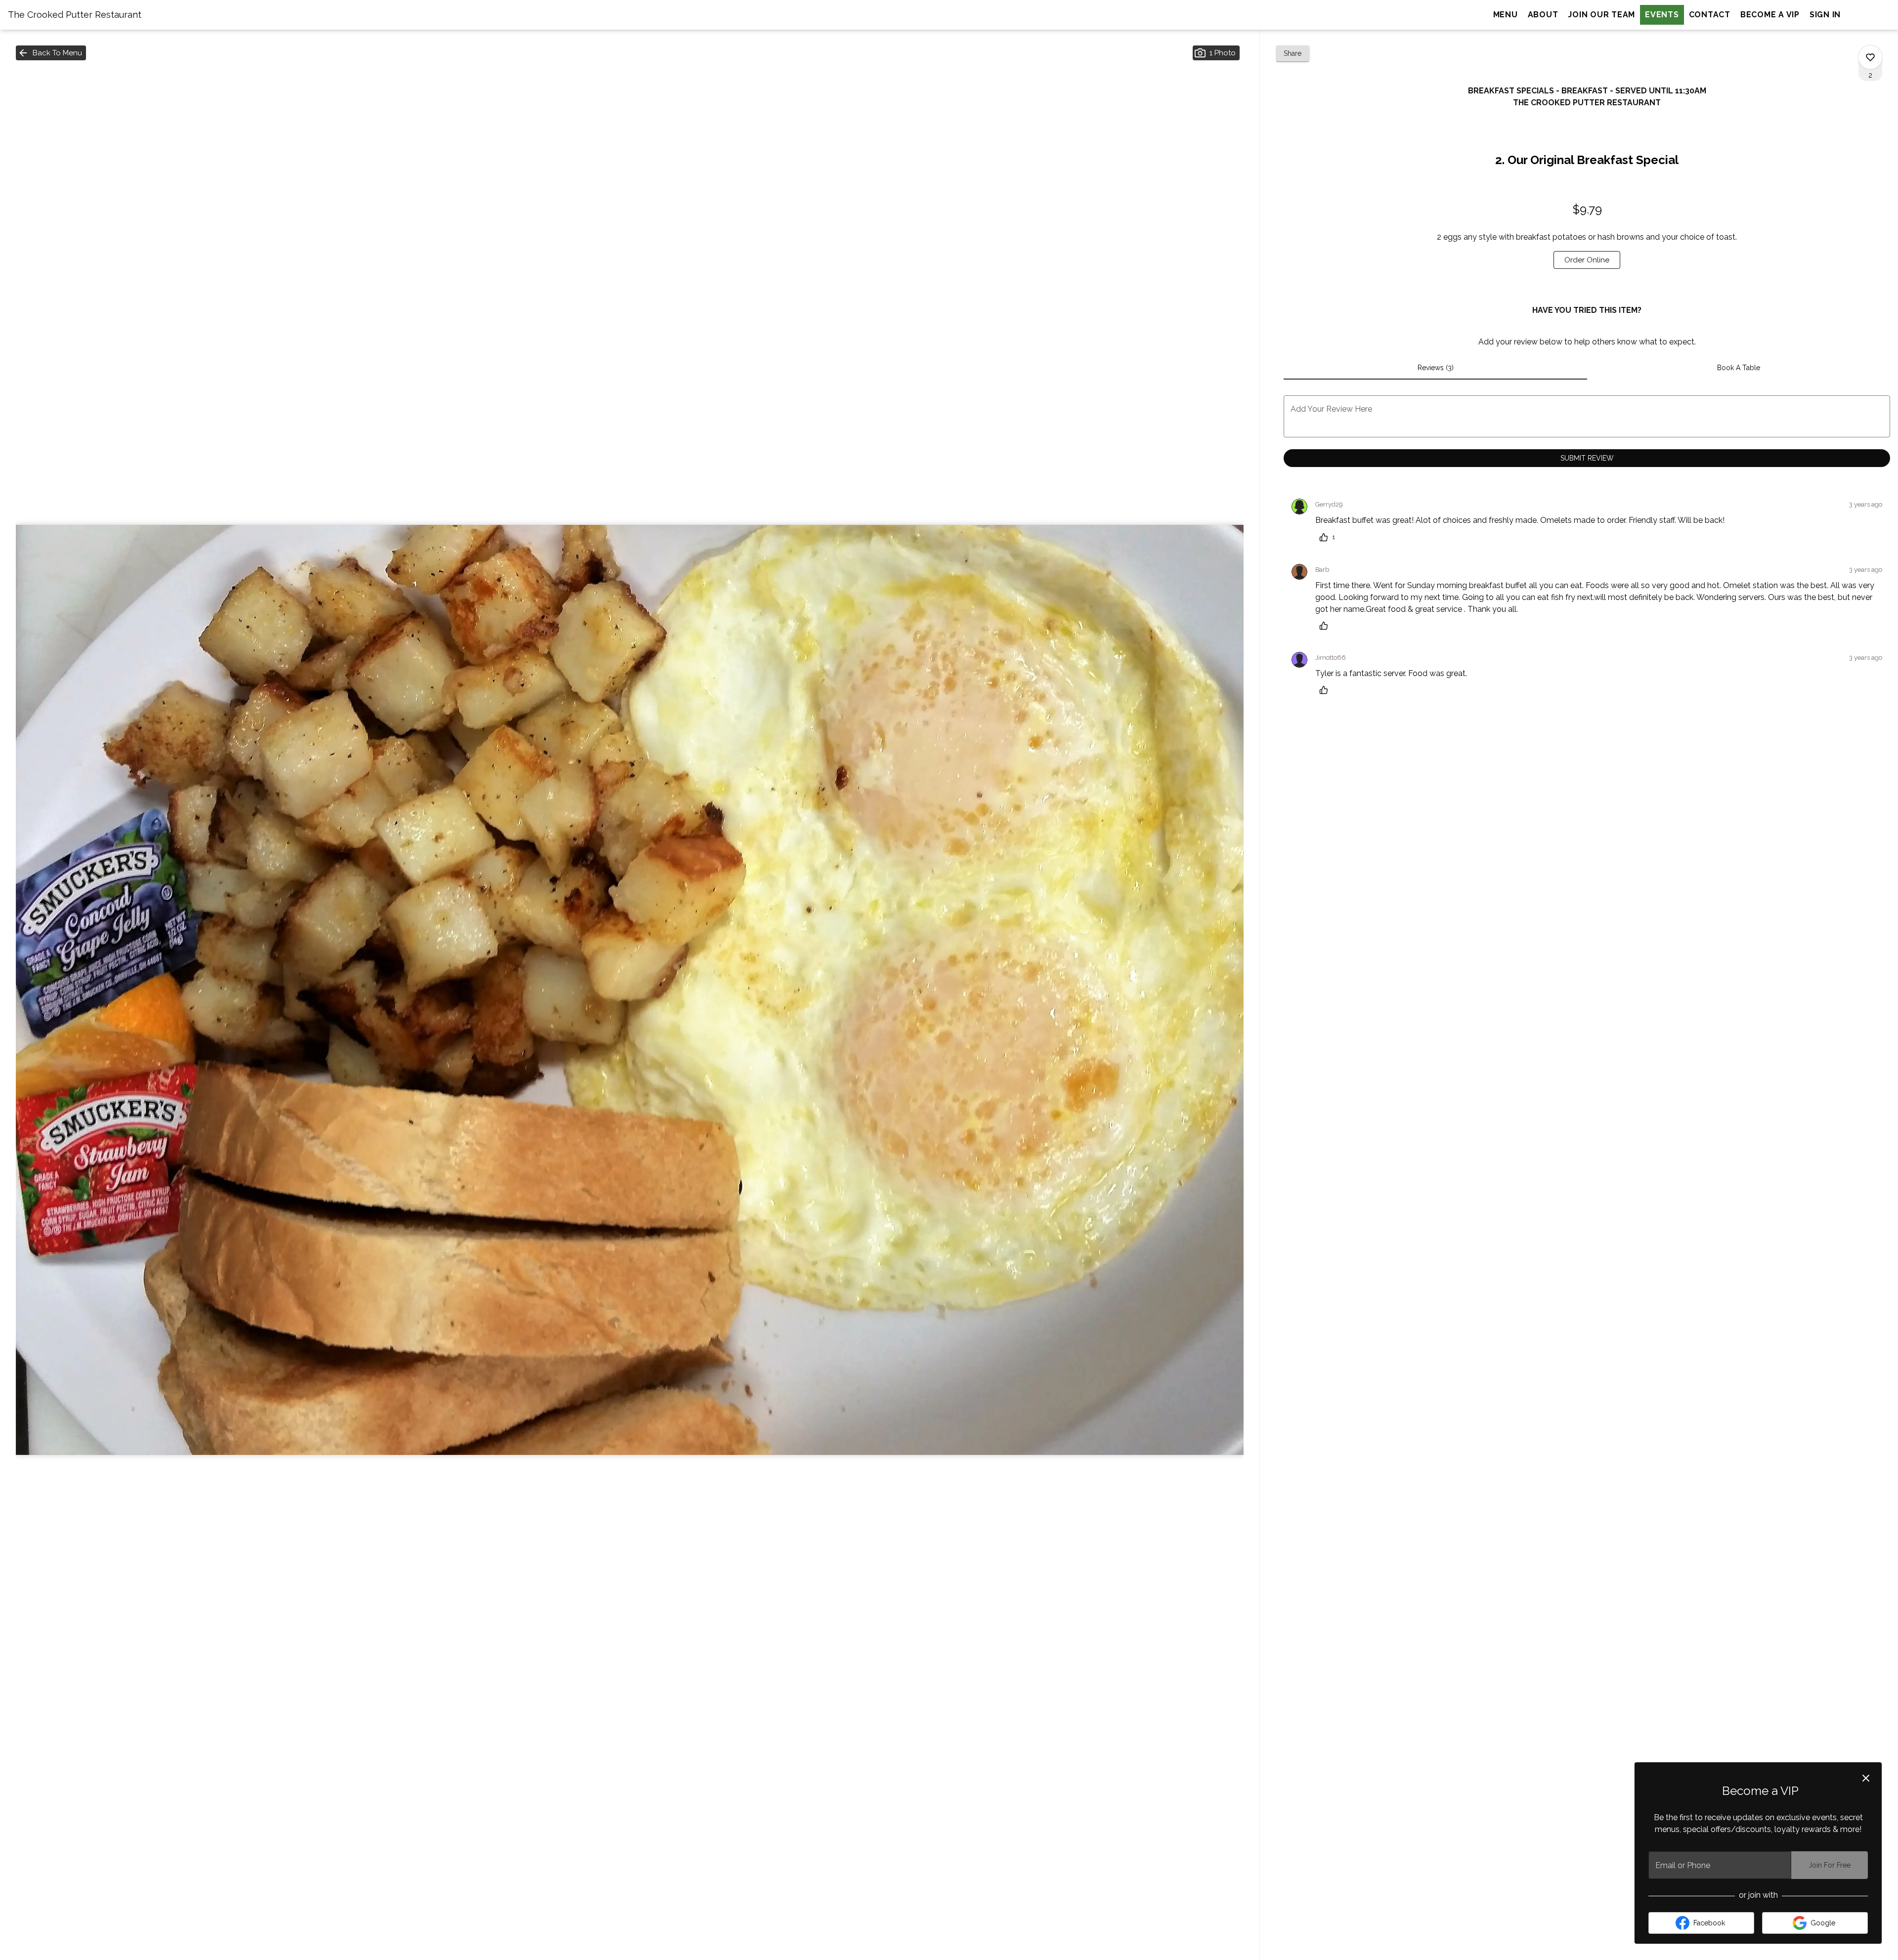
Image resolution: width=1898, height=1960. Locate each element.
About (1543, 15)
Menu (1506, 15)
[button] (51, 53)
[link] (1587, 260)
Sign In (1825, 15)
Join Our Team (1601, 15)
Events (1662, 15)
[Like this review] (1326, 626)
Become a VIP (1770, 15)
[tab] (1435, 368)
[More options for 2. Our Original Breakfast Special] (1870, 57)
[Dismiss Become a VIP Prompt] (1866, 1778)
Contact (1710, 15)
